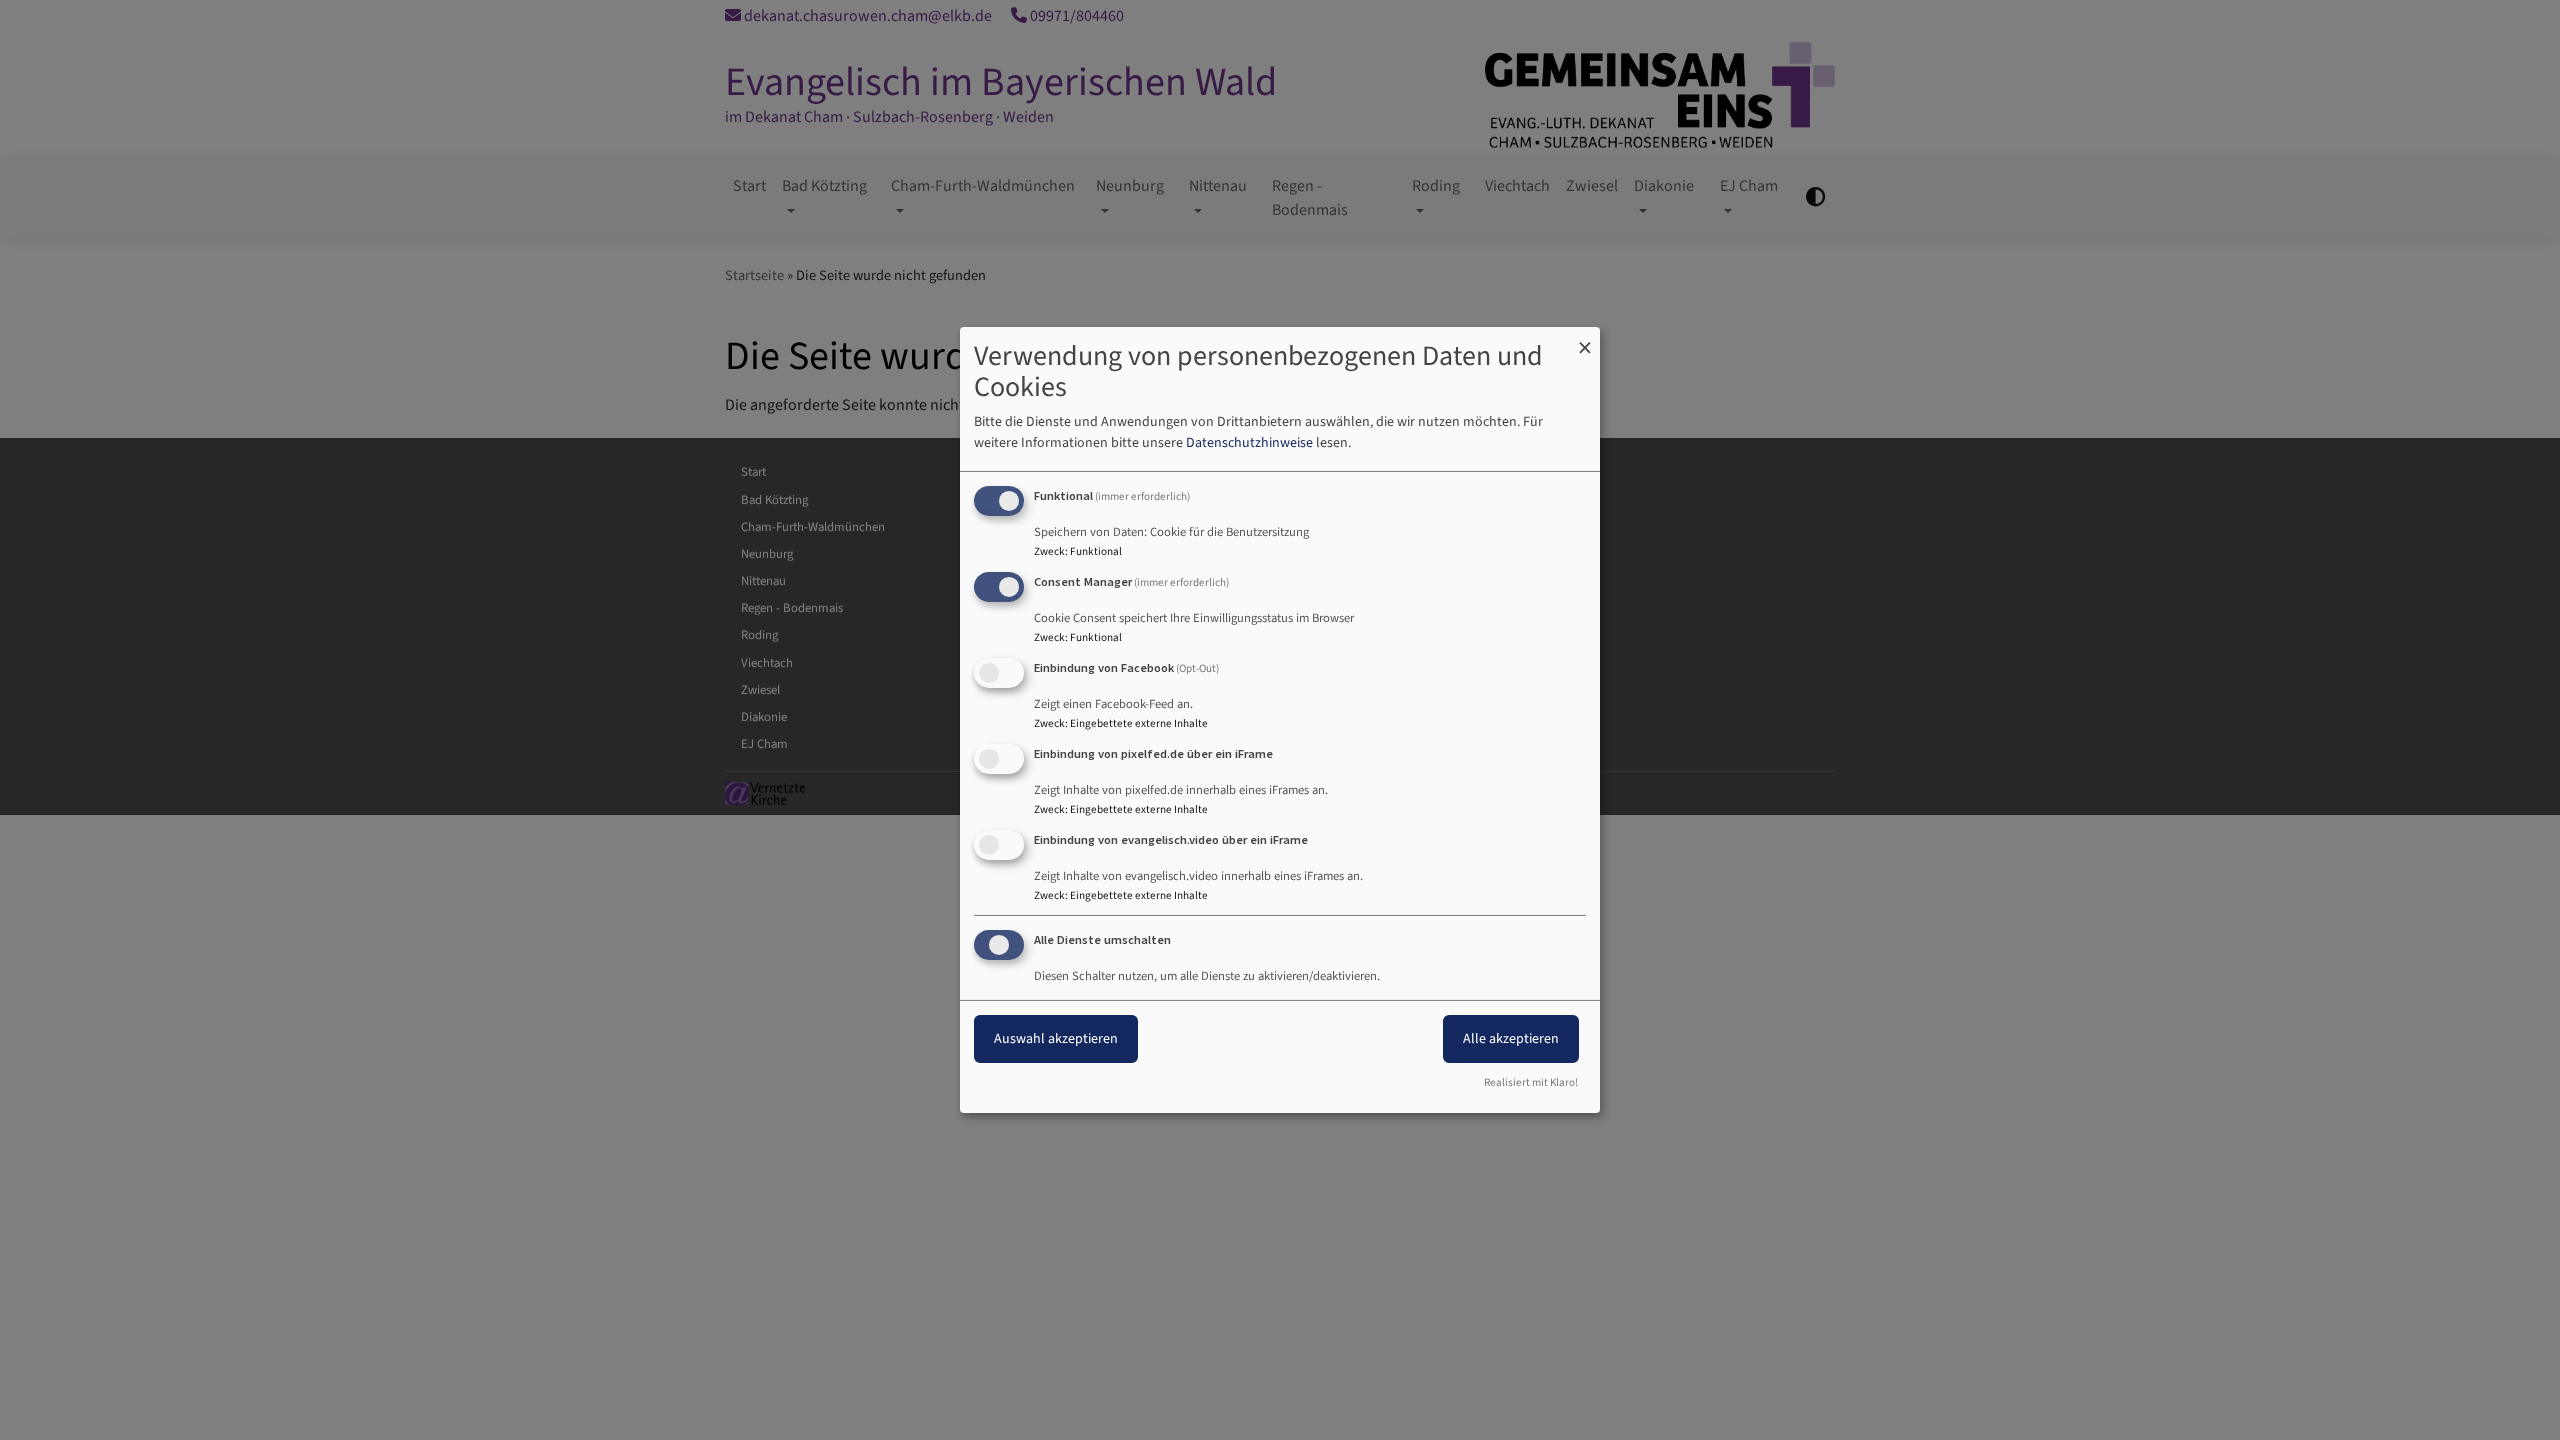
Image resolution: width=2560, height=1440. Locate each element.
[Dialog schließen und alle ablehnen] (1585, 339)
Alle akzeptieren (1511, 1039)
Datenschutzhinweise (1249, 443)
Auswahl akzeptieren (1056, 1039)
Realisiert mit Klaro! (1531, 1082)
